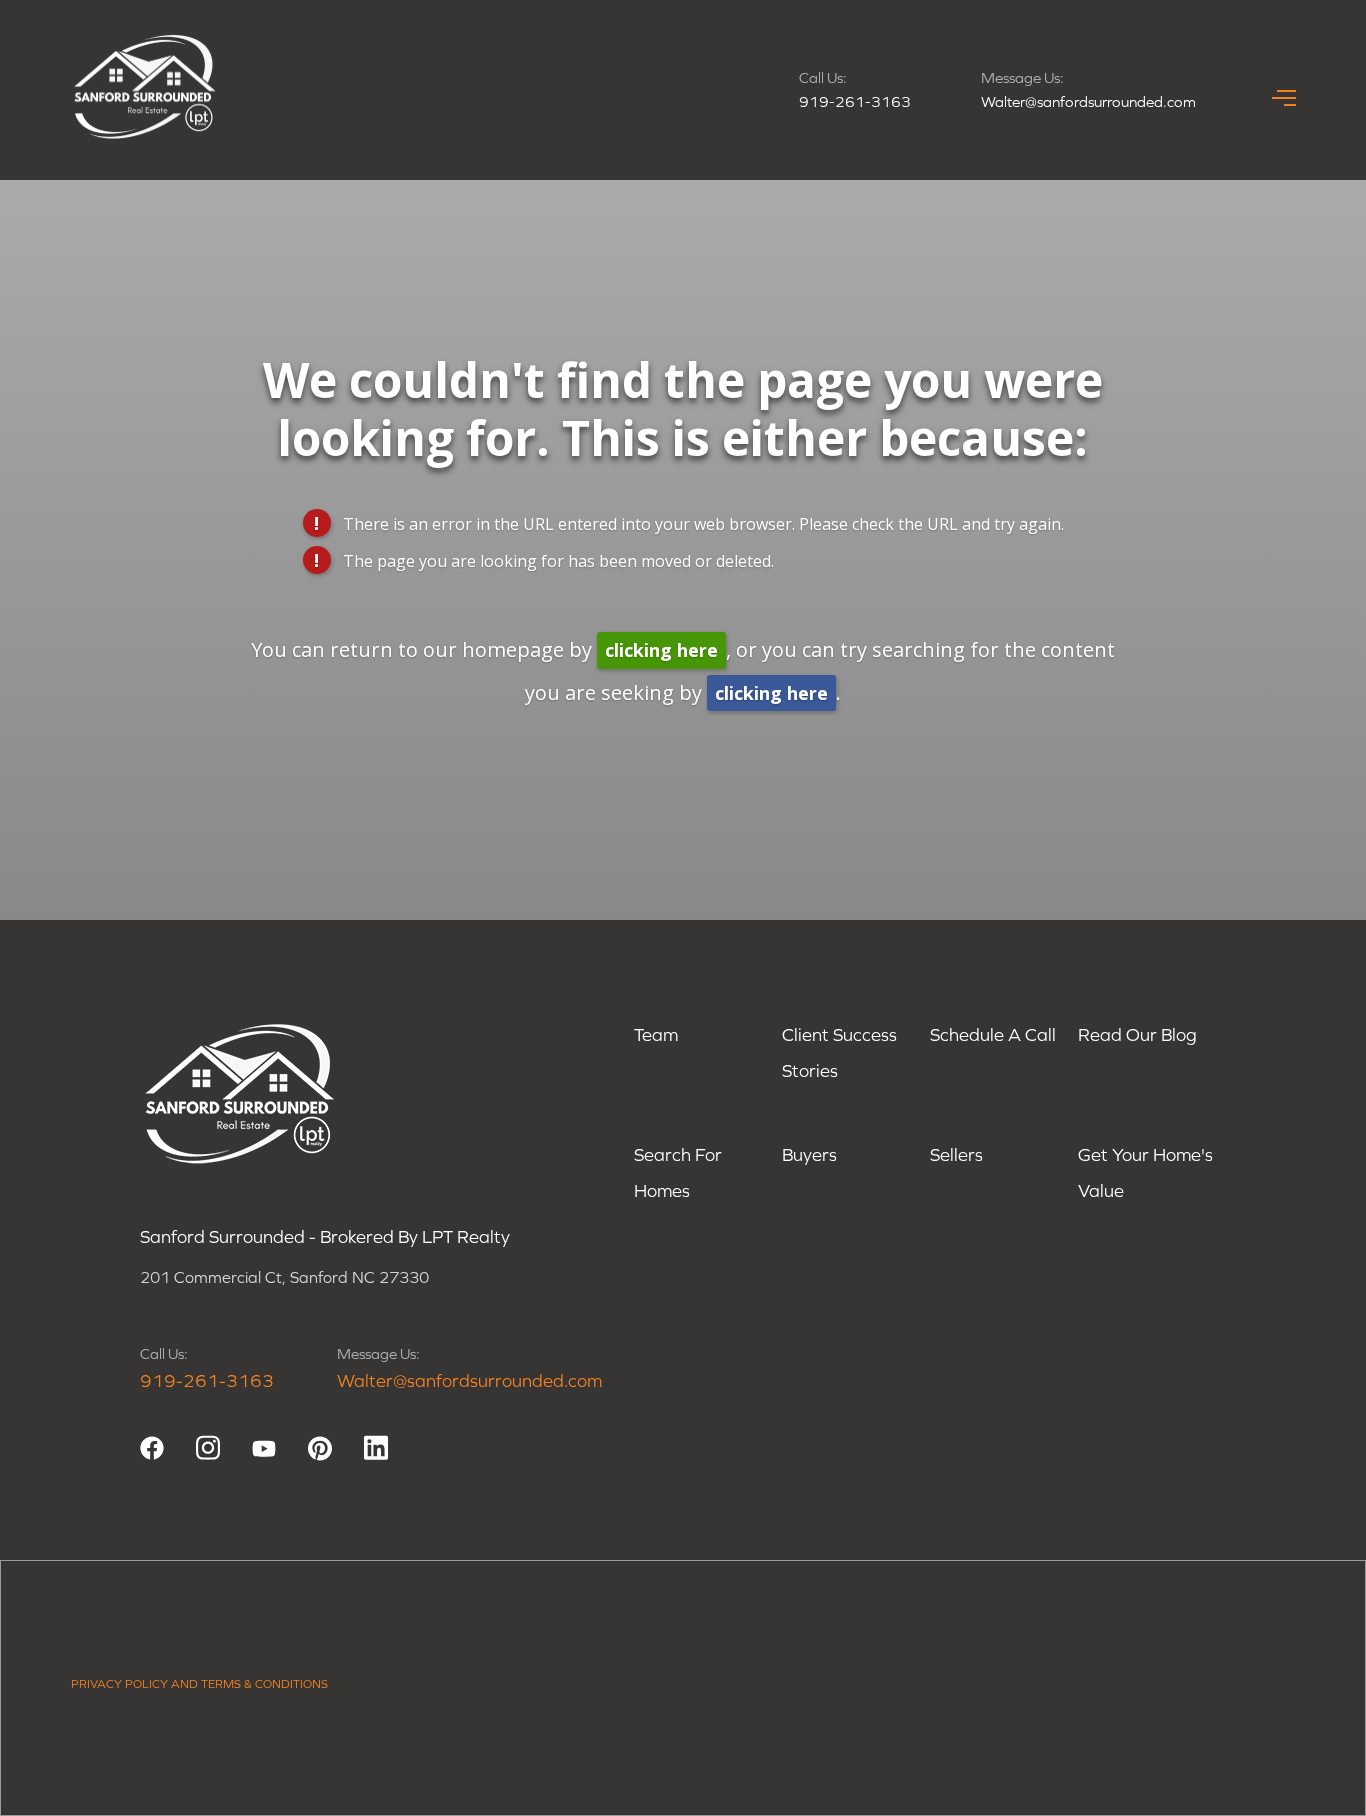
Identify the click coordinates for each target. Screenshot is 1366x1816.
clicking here (661, 650)
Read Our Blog (1137, 1034)
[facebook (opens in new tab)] (152, 1448)
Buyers (809, 1154)
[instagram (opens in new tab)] (208, 1448)
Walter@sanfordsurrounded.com (1088, 101)
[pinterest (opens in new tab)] (320, 1448)
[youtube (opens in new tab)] (264, 1448)
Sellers (956, 1154)
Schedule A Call (993, 1034)
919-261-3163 (855, 101)
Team (656, 1034)
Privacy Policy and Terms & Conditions (199, 1684)
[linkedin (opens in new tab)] (376, 1448)
